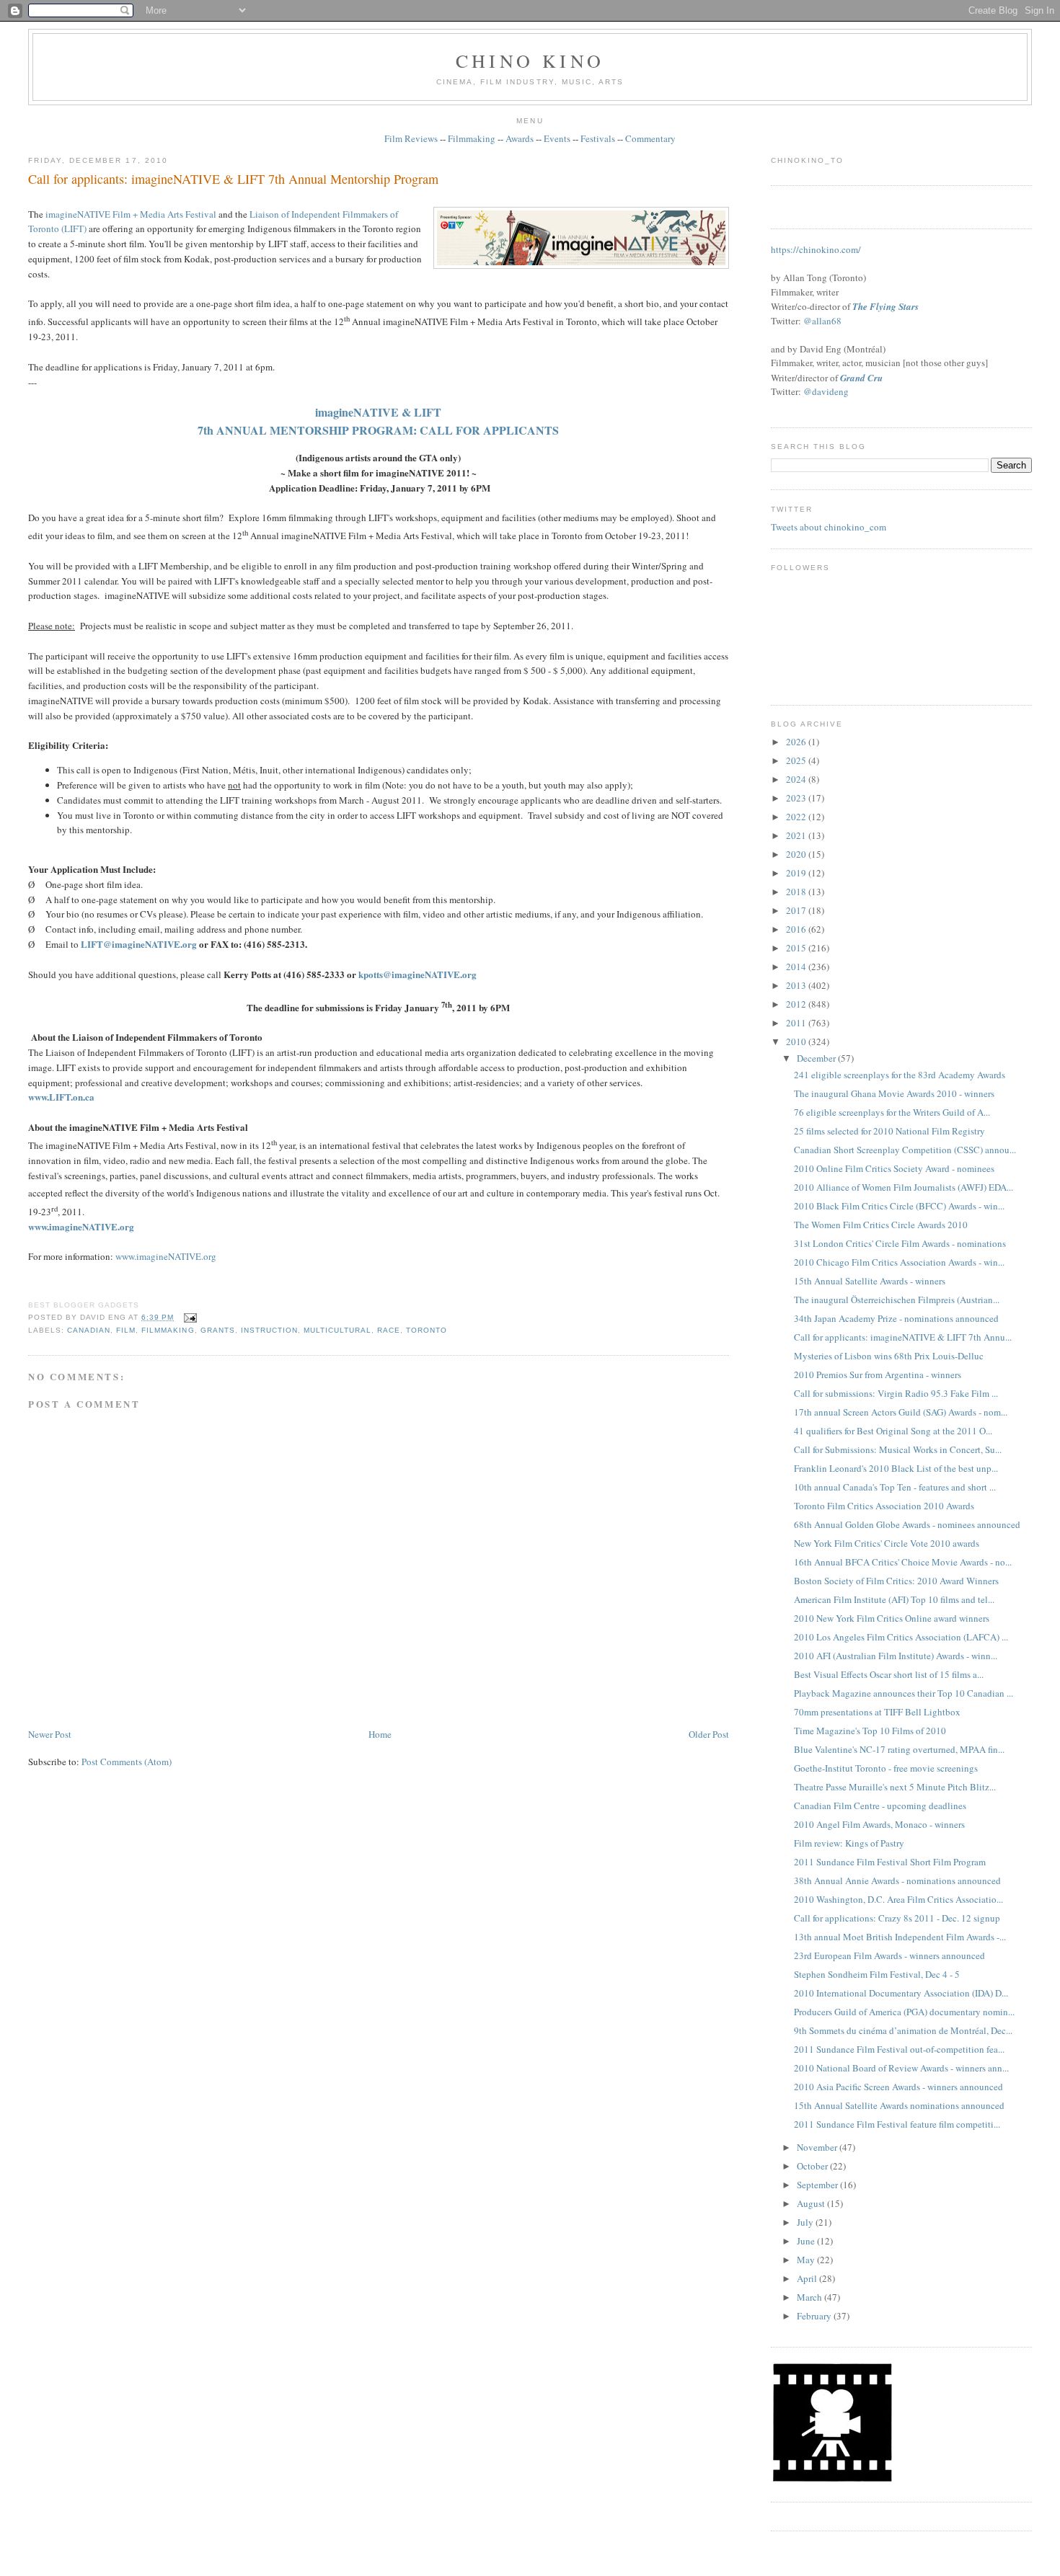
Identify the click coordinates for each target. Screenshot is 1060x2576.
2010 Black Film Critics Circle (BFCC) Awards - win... (899, 1206)
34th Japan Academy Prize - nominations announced (896, 1318)
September (818, 2185)
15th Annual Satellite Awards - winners (870, 1281)
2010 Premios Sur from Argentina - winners (878, 1374)
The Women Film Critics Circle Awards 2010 (881, 1225)
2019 (797, 873)
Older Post (709, 1734)
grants (218, 1330)
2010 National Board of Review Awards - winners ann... (901, 2068)
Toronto (427, 1330)
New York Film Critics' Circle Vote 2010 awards (887, 1543)
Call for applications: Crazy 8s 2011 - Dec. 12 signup (897, 1918)
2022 (797, 817)
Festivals (598, 138)
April (808, 2278)
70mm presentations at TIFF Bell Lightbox (877, 1712)
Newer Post (50, 1734)
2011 (797, 1023)
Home (380, 1734)
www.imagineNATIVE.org (166, 1256)
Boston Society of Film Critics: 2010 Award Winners (896, 1581)
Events (557, 138)
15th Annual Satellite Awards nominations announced (899, 2105)
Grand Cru (861, 378)
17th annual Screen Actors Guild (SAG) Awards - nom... (901, 1412)
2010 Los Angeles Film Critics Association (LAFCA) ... (901, 1637)
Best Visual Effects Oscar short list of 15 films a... (889, 1674)
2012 (797, 1004)
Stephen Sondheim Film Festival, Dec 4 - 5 (877, 1974)
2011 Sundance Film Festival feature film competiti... (897, 2124)
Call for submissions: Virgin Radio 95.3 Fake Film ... (896, 1393)
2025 (797, 760)
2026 (797, 742)
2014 (797, 967)
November (818, 2147)
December (817, 1058)
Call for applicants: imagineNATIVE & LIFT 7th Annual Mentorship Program (233, 179)
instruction (269, 1330)
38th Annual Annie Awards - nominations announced (897, 1880)
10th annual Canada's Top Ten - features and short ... (895, 1487)
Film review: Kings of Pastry (849, 1843)
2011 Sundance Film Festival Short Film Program (890, 1862)
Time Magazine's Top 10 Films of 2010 (870, 1731)
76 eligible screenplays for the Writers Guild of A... (892, 1112)
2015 (797, 948)
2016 (797, 929)
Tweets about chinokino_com (829, 527)
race (389, 1330)
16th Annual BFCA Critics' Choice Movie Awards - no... (903, 1562)
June (807, 2241)
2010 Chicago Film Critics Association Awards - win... (899, 1262)
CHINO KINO (530, 61)
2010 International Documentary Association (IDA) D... (901, 1993)
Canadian (89, 1330)
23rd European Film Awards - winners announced (889, 1955)
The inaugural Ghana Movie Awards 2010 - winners (894, 1093)
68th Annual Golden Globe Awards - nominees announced (907, 1524)
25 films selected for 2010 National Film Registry (889, 1131)
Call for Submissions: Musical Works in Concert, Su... (898, 1449)
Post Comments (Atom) (127, 1762)
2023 (797, 798)
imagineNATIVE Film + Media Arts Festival (131, 214)
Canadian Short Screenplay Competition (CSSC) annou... (905, 1150)
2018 (797, 892)
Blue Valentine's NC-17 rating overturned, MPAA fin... (899, 1749)
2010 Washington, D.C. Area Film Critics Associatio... (898, 1899)
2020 (797, 854)
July (806, 2222)
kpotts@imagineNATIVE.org (418, 974)
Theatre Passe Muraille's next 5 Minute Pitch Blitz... (895, 1787)
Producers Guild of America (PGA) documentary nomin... (904, 2012)
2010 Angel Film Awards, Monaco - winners (879, 1824)
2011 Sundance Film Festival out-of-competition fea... (899, 2049)
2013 (797, 985)
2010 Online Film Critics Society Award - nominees (894, 1168)
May (807, 2260)
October (813, 2166)
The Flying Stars (885, 306)
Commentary (650, 138)
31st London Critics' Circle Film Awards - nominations (900, 1243)
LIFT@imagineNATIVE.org (139, 944)
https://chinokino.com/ (816, 249)
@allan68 (822, 321)
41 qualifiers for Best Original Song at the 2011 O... (893, 1431)
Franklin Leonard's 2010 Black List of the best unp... (896, 1468)
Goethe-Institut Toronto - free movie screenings (886, 1768)
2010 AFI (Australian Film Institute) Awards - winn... (896, 1656)
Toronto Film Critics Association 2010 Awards (884, 1506)
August (812, 2203)
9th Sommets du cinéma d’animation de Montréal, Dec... (903, 2030)
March (811, 2297)
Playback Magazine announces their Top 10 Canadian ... (904, 1693)
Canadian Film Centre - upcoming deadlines (880, 1806)
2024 (797, 779)
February (815, 2316)
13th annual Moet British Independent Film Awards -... (900, 1937)
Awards (520, 138)
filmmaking (168, 1330)
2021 (797, 835)
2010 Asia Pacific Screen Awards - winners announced (898, 2087)
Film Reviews (411, 138)
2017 (797, 910)
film (126, 1330)
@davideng (826, 391)
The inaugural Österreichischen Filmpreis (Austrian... (897, 1300)
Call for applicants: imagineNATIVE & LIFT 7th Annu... (903, 1337)
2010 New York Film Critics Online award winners (892, 1618)
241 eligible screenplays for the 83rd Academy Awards (900, 1075)
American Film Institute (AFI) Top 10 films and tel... (894, 1599)
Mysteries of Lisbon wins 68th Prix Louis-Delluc (889, 1356)
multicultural (337, 1330)
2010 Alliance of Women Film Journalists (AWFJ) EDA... (904, 1187)
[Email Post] (188, 1317)
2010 (797, 1041)
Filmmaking (472, 138)
